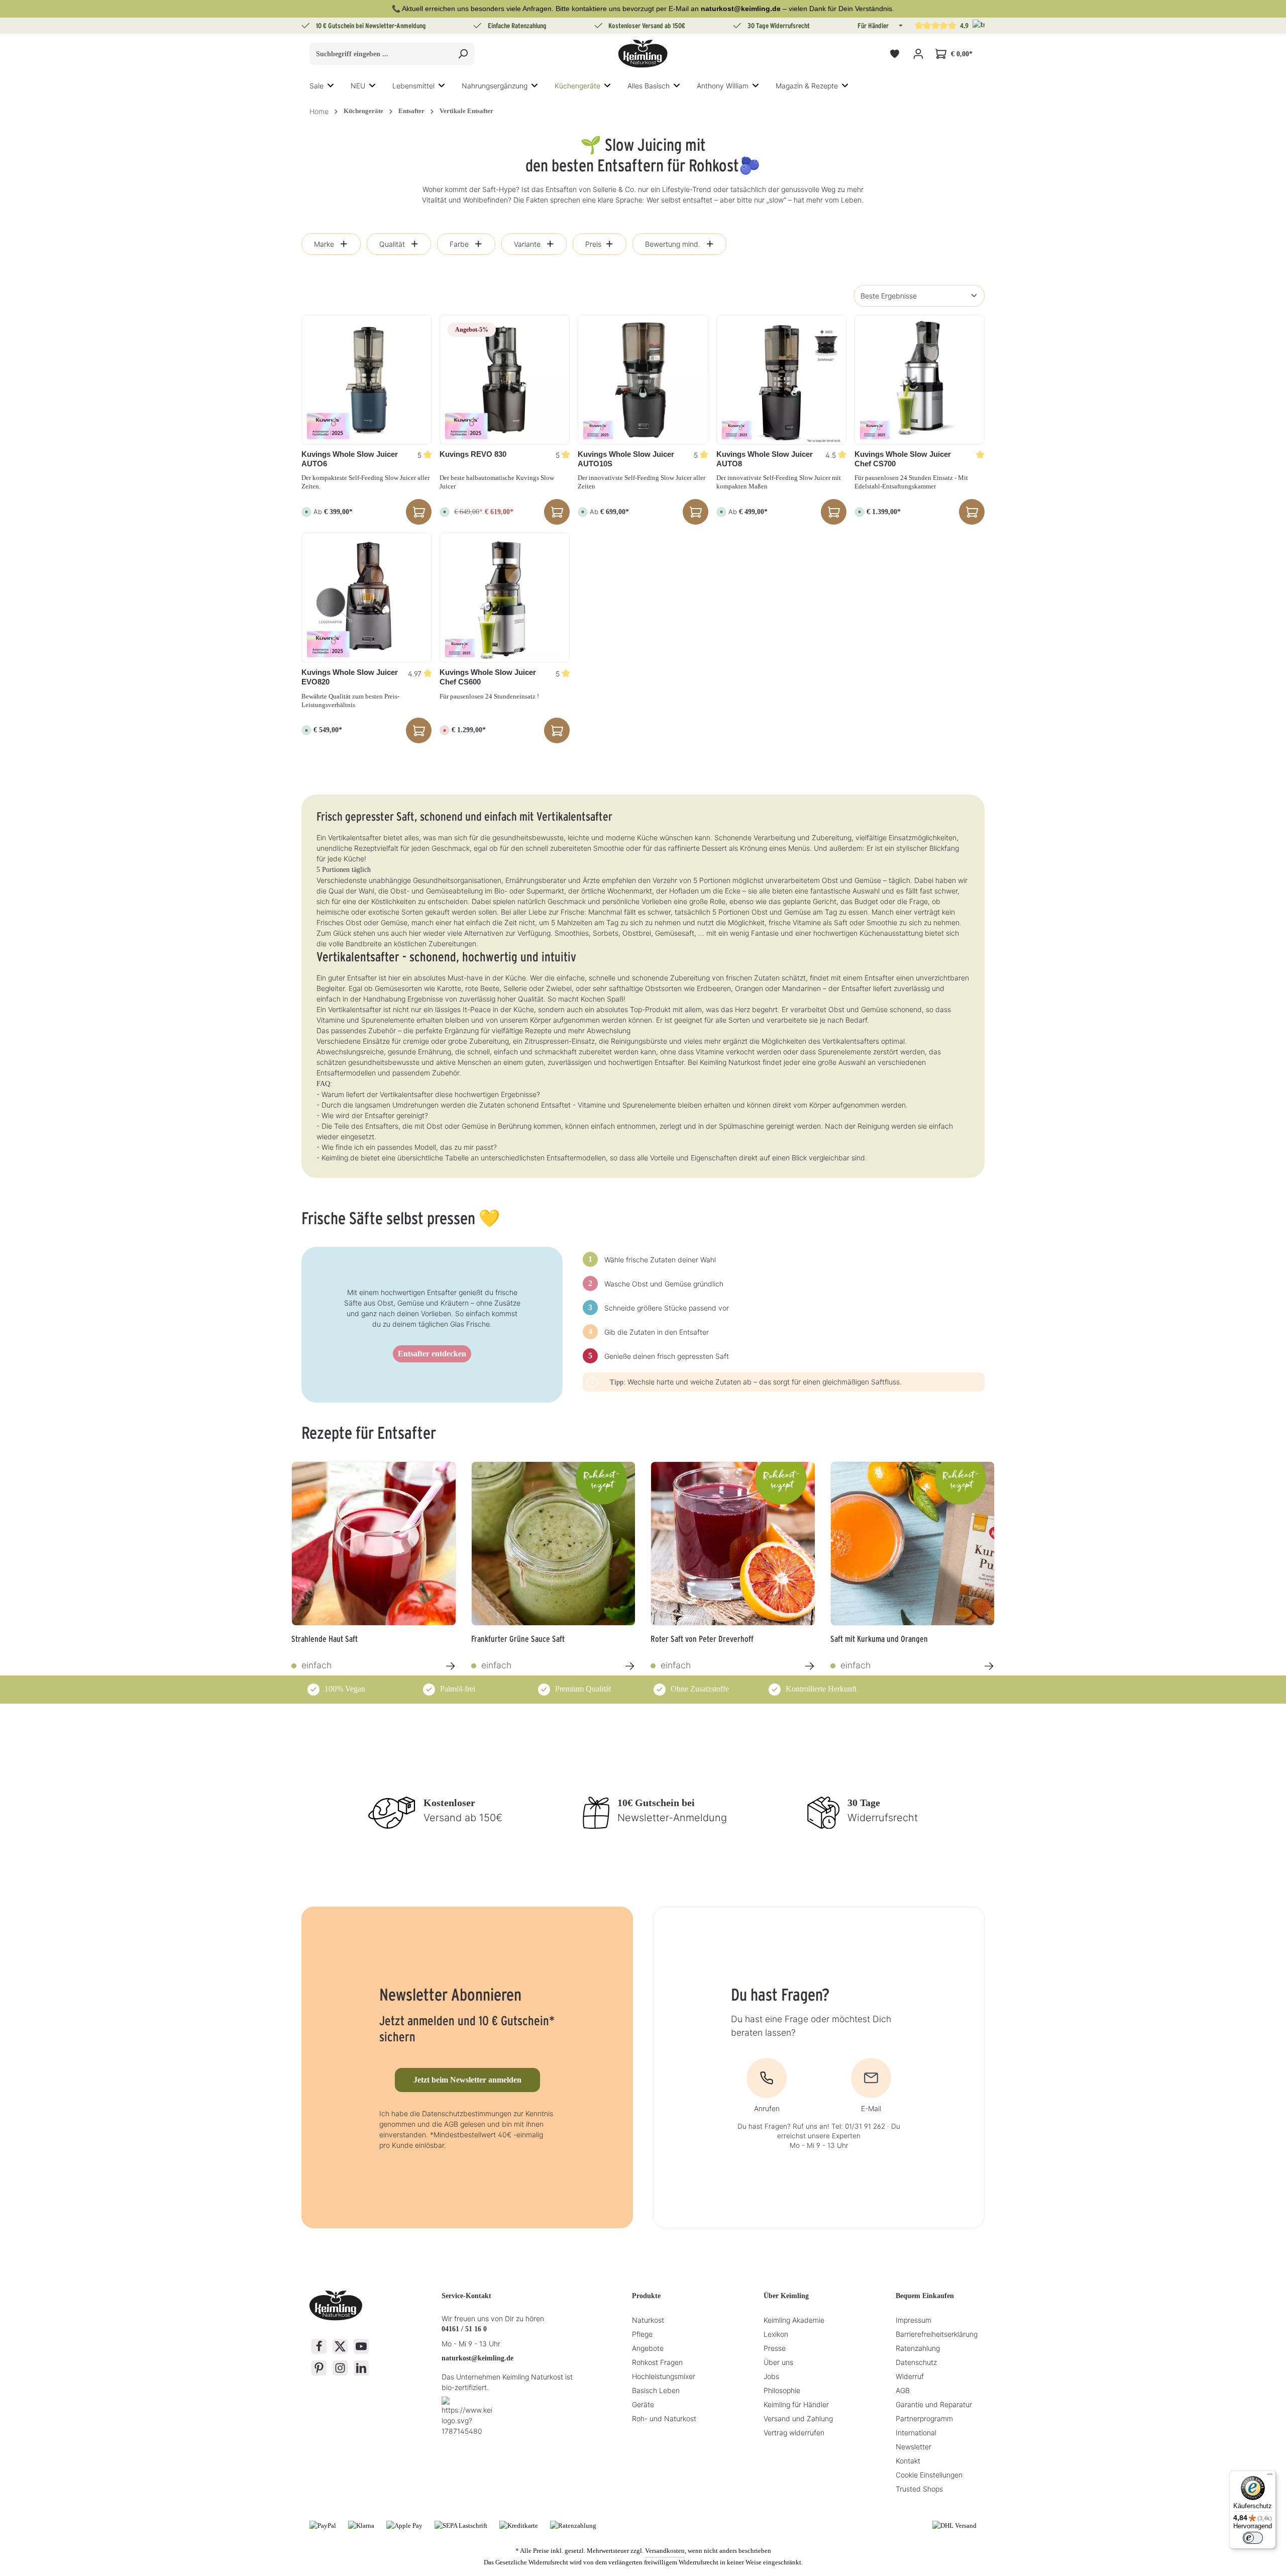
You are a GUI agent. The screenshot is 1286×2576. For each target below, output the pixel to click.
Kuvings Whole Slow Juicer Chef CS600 (488, 677)
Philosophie (782, 2390)
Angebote (648, 2348)
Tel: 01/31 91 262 (858, 2126)
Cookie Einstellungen (929, 2475)
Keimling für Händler (796, 2404)
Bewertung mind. (673, 244)
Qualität (392, 244)
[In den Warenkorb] (557, 512)
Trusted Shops (919, 2489)
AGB (903, 2390)
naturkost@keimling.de (477, 2358)
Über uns (778, 2362)
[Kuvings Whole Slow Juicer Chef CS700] (920, 380)
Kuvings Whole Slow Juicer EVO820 (350, 677)
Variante (527, 244)
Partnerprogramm (924, 2418)
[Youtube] (361, 2346)
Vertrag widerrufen (794, 2433)
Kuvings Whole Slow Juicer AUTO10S (626, 459)
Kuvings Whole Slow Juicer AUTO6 (350, 459)
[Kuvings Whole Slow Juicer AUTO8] (781, 380)
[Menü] (1270, 2476)
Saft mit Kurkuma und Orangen (879, 1639)
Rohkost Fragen (657, 2362)
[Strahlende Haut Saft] (374, 1544)
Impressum (914, 2320)
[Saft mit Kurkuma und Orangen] (913, 1544)
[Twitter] (340, 2346)
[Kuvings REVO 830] (505, 380)
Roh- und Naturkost (664, 2418)
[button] (900, 26)
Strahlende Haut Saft (325, 1639)
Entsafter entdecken (432, 1354)
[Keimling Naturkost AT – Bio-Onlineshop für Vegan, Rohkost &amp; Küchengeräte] (643, 54)
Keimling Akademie (794, 2320)
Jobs (771, 2376)
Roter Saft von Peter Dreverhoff (702, 1639)
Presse (775, 2348)
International (916, 2433)
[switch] (1253, 2538)
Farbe (459, 244)
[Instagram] (340, 2368)
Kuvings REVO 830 (473, 454)
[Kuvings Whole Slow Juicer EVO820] (366, 598)
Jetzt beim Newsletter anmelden (467, 2080)
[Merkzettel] (894, 54)
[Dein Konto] (918, 54)
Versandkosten (665, 2551)
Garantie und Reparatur (934, 2404)
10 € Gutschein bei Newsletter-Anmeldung (371, 26)
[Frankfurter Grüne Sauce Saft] (554, 1544)
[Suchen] (463, 54)
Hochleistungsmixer (664, 2376)
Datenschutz (916, 2362)
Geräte (643, 2404)
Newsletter (914, 2447)
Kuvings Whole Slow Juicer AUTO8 (765, 459)
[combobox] (381, 54)
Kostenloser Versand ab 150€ (647, 26)
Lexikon (776, 2334)
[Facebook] (319, 2346)
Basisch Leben (656, 2390)
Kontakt (908, 2461)
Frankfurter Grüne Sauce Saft (518, 1639)
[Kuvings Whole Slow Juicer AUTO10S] (643, 380)
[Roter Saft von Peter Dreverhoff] (733, 1544)
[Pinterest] (319, 2368)
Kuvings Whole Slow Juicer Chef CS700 (903, 459)
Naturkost (648, 2320)
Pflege (642, 2334)
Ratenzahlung (918, 2348)
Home (319, 111)
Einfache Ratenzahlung (517, 26)
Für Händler (873, 26)
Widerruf (910, 2376)
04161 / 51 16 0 (464, 2329)
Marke (324, 244)
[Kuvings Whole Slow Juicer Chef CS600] (505, 598)
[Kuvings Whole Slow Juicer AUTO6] (366, 380)
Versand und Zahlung (798, 2418)
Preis (593, 244)
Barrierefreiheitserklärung (937, 2334)
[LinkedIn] (361, 2368)
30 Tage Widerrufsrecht (779, 26)
